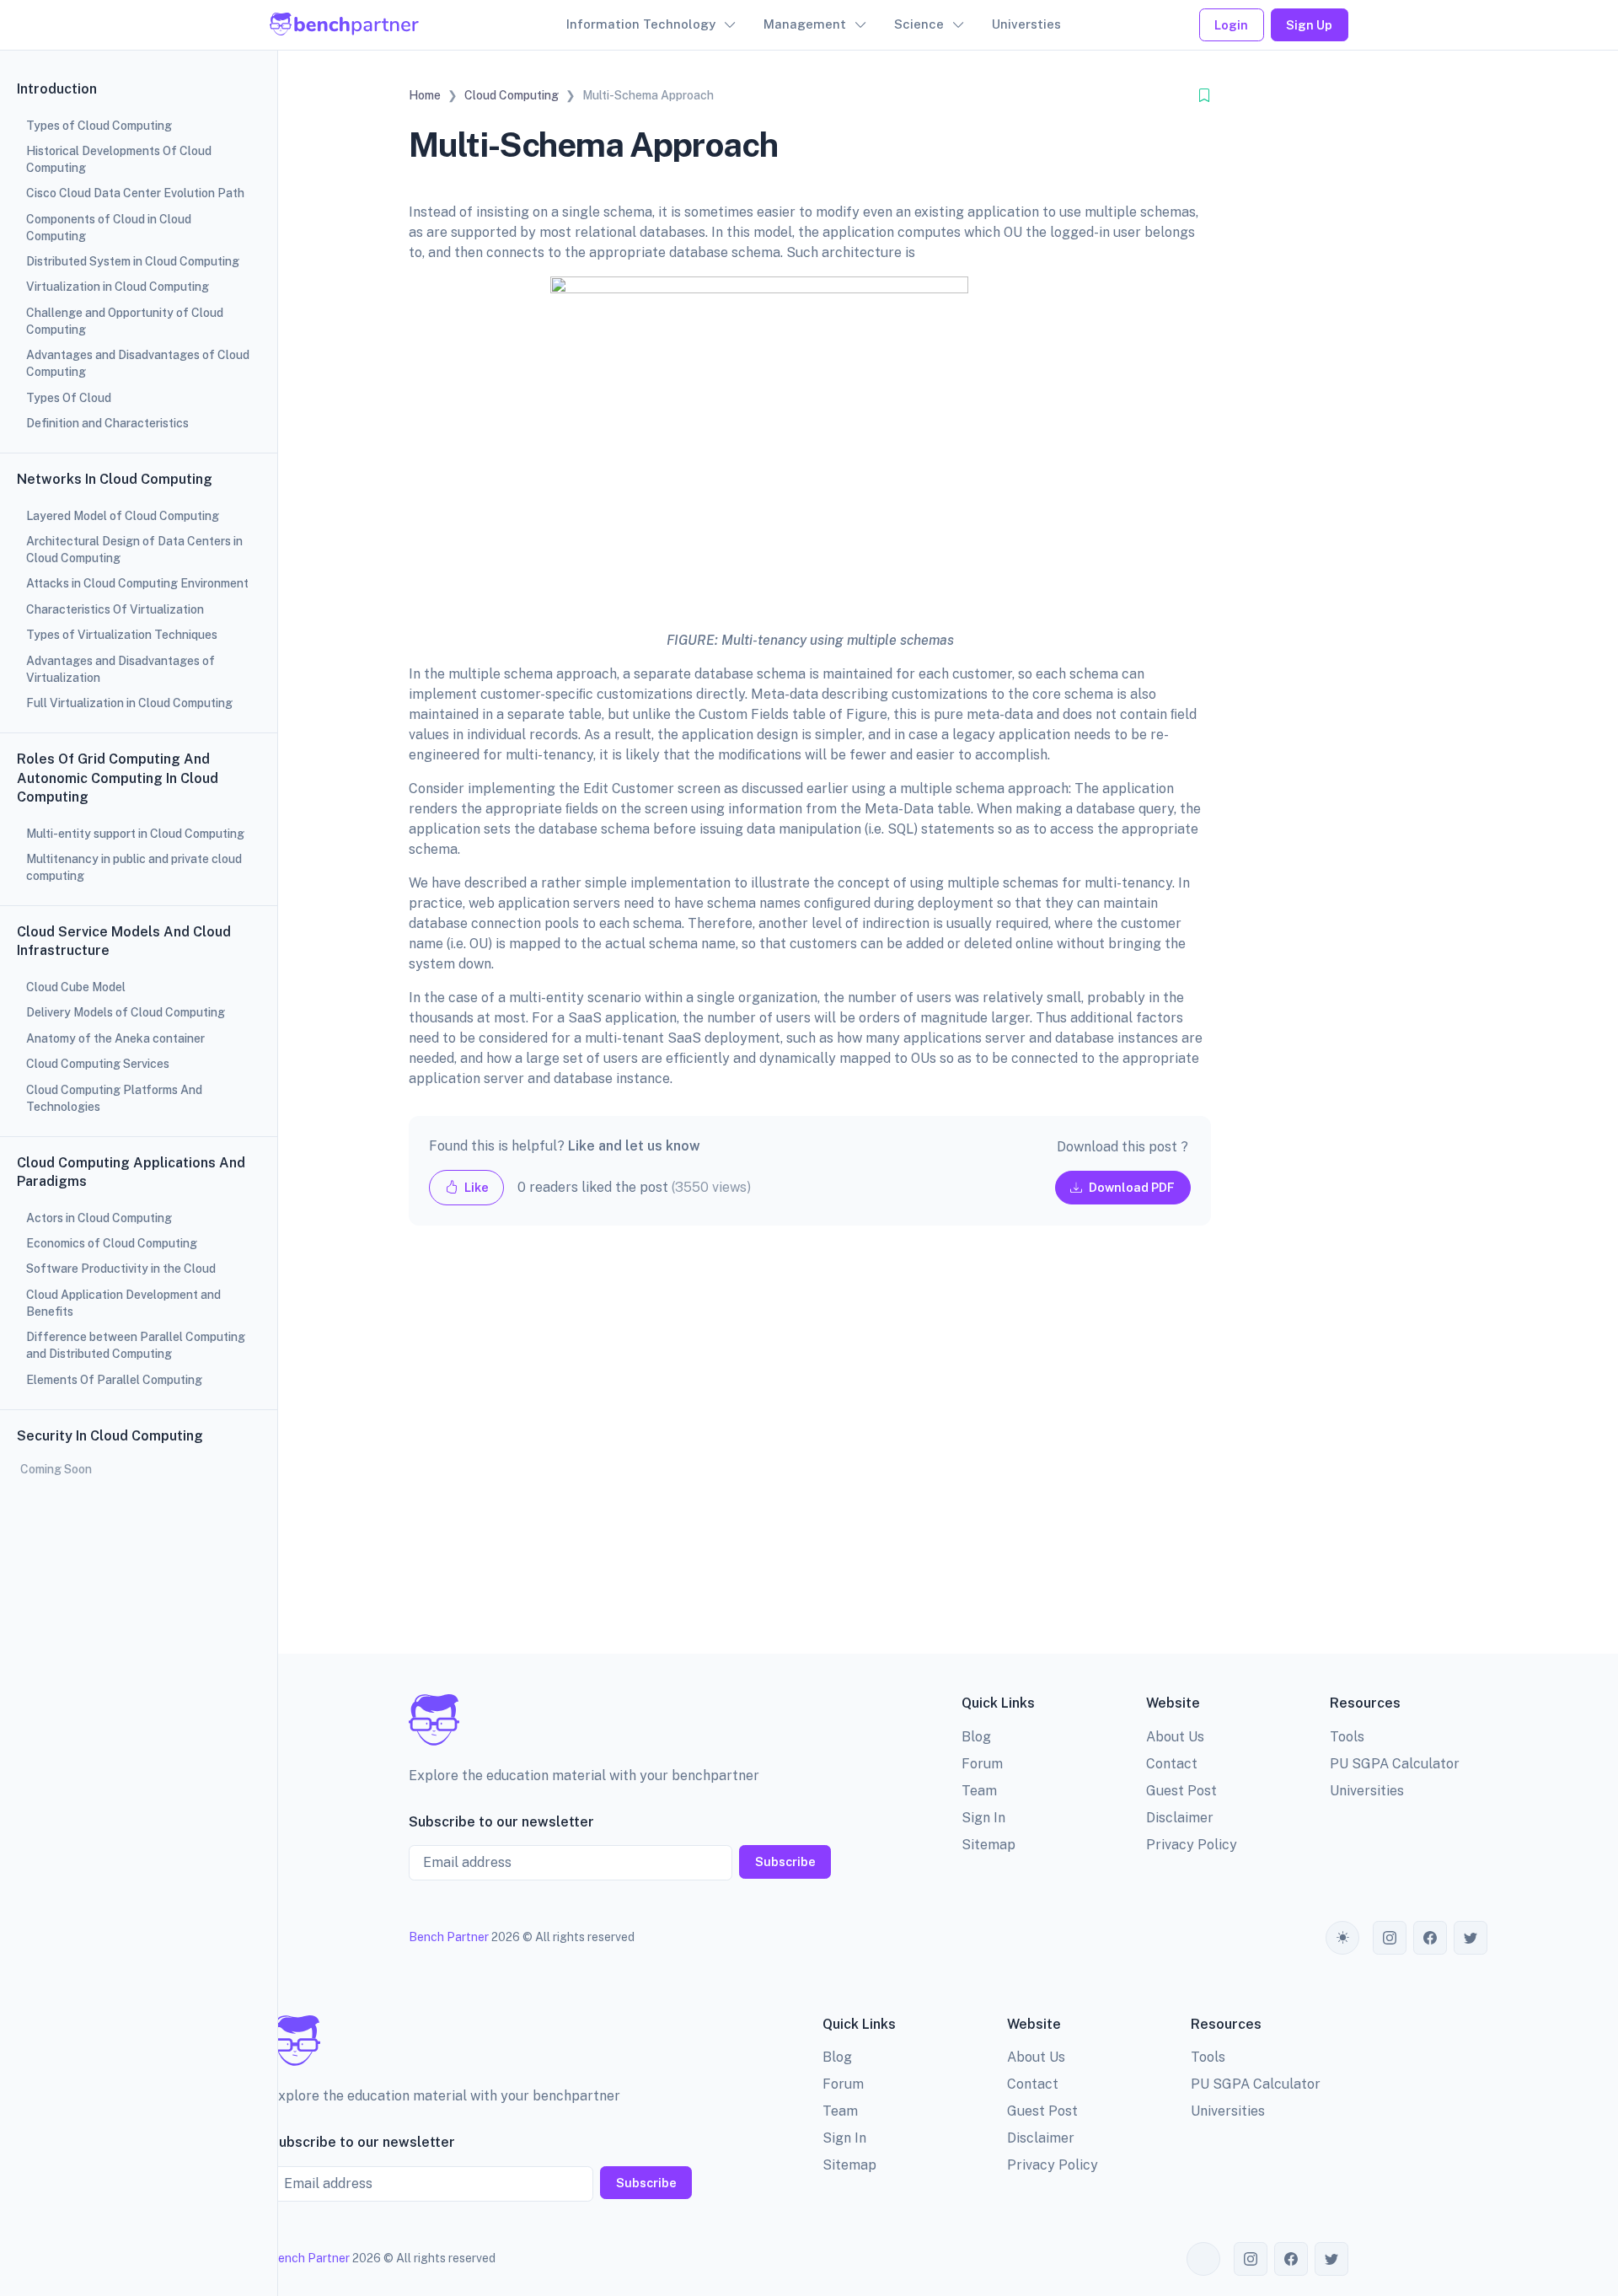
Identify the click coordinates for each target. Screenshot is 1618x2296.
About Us (1175, 1737)
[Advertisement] (810, 1453)
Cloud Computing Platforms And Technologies (114, 1098)
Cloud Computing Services (98, 1064)
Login (1231, 25)
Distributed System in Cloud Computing (133, 261)
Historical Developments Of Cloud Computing (119, 159)
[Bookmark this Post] (1204, 96)
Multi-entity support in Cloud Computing (135, 834)
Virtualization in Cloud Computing (118, 287)
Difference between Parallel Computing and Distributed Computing (136, 1345)
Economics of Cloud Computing (112, 1243)
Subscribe (785, 1861)
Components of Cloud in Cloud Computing (109, 228)
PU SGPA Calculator (1395, 1764)
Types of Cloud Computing (99, 126)
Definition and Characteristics (107, 423)
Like (475, 1187)
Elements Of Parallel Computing (114, 1380)
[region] (139, 1148)
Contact (1172, 1764)
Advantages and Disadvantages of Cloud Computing (138, 363)
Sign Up (1309, 25)
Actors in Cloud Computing (99, 1218)
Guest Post (1181, 1791)
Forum (982, 1764)
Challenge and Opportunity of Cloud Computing (125, 321)
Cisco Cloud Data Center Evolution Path (135, 193)
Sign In (983, 1818)
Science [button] (919, 24)
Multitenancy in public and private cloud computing (134, 867)
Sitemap (988, 1845)
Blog (976, 1737)
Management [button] (805, 24)
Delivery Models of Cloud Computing (126, 1012)
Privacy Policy (1192, 1845)
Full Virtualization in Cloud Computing (129, 703)
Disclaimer (1180, 1818)
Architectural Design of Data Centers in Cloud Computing (134, 550)
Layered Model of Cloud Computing (123, 516)
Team (979, 1791)
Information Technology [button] (641, 24)
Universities (1367, 1791)
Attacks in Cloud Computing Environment (137, 583)
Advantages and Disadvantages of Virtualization (121, 669)
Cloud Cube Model (76, 987)
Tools (1347, 1737)
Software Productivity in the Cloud (121, 1269)
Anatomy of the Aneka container (115, 1038)
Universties (1026, 24)
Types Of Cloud (69, 398)
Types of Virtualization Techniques (122, 635)
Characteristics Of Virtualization (115, 609)
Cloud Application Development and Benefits (123, 1303)
